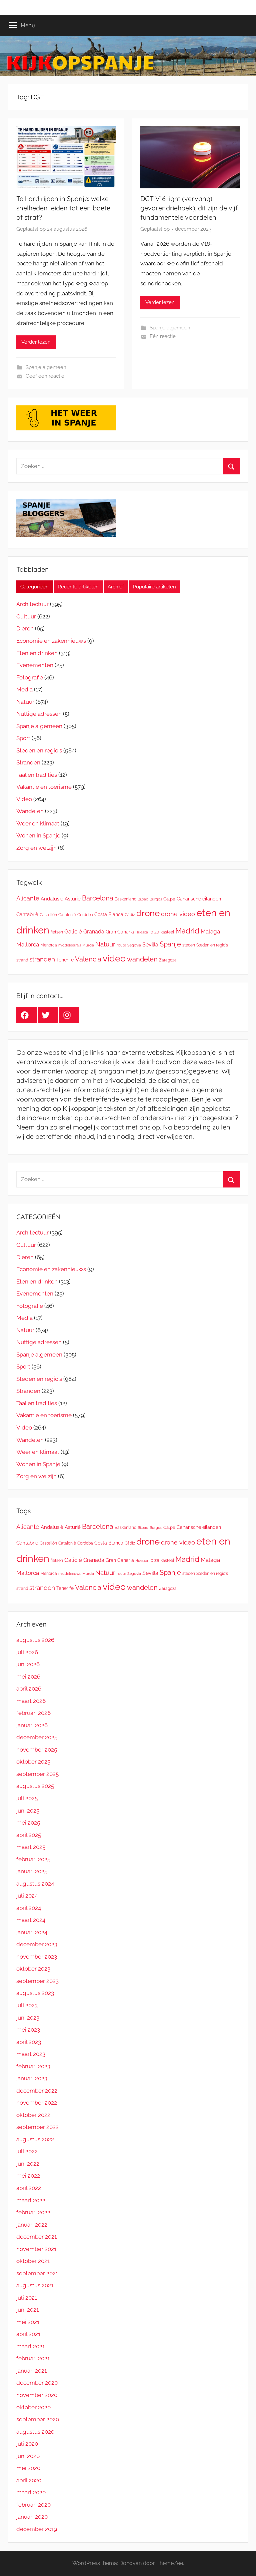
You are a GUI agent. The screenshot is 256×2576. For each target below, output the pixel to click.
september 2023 (37, 1981)
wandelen (142, 959)
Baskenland (125, 899)
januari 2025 (32, 1871)
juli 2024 (27, 1896)
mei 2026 (28, 1677)
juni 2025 (28, 1811)
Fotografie (30, 677)
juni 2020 (28, 2456)
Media (24, 689)
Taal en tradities (37, 775)
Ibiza (154, 932)
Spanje (170, 944)
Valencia (88, 959)
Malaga (210, 931)
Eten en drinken (37, 653)
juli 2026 (27, 1652)
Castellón (48, 915)
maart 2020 (31, 2492)
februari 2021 (33, 2358)
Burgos (156, 899)
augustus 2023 (35, 1993)
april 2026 (29, 1689)
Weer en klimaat (38, 823)
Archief (116, 587)
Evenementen (35, 665)
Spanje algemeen (46, 367)
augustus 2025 (35, 1786)
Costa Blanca (109, 914)
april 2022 (29, 2188)
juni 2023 (28, 2018)
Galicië (73, 931)
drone (148, 913)
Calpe (169, 899)
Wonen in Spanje (38, 835)
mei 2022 (28, 2176)
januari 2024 (32, 1932)
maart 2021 (30, 2346)
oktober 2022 (33, 2115)
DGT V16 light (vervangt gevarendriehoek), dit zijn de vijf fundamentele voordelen (189, 208)
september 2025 (37, 1774)
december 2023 (37, 1944)
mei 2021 (28, 2322)
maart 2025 (31, 1847)
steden (189, 945)
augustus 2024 (35, 1884)
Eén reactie (163, 336)
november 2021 (36, 2249)
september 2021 (37, 2273)
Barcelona (98, 898)
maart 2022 (31, 2200)
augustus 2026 (35, 1640)
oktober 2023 (33, 1969)
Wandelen (30, 811)
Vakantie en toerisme (44, 787)
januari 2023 (32, 2078)
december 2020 (37, 2383)
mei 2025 (28, 1823)
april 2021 (28, 2334)
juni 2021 (27, 2310)
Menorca (49, 945)
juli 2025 (27, 1798)
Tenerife (65, 960)
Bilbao (143, 899)
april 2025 (29, 1835)
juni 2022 (28, 2164)
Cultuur (26, 616)
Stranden (28, 762)
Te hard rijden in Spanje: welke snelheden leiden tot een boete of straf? (63, 208)
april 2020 (29, 2480)
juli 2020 (27, 2444)
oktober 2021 (33, 2261)
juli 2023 (27, 2005)
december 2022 (37, 2091)
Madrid (187, 931)
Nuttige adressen (39, 714)
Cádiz (130, 915)
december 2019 (37, 2529)
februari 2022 (33, 2212)
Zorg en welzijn (36, 848)
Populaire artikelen (154, 587)
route (121, 945)
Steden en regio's (39, 750)
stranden (42, 959)
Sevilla (150, 945)
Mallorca (28, 944)
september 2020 (38, 2419)
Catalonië (67, 915)
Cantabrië (27, 914)
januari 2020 (32, 2517)
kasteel (167, 932)
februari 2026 (33, 1713)
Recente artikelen (78, 587)
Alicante (28, 898)
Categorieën (34, 587)
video (114, 958)
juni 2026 (28, 1664)
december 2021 (36, 2237)
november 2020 (37, 2395)
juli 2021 (27, 2298)
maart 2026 (31, 1701)
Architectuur (32, 604)
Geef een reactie (45, 376)
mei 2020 (28, 2468)
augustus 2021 (35, 2285)
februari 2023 (33, 2066)
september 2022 (37, 2127)
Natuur (25, 702)
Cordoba (85, 915)
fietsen (57, 932)
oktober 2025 (33, 1762)
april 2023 (29, 2042)
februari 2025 (33, 1859)
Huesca (142, 932)
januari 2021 (31, 2371)
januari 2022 (32, 2225)
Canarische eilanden (199, 899)
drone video (178, 914)
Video (24, 799)
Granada (94, 932)
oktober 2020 (33, 2407)
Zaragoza (168, 960)
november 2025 (37, 1750)
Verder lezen (36, 342)
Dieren (25, 628)
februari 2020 (33, 2505)
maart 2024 (31, 1920)
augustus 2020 (35, 2432)
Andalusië (52, 899)
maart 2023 (31, 2054)
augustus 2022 (35, 2139)
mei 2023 (28, 2030)
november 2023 (37, 1957)
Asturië (73, 899)
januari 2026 (32, 1725)
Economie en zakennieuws (51, 641)
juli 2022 (27, 2151)
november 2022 (37, 2103)
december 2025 (37, 1737)
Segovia (134, 945)
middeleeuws (70, 945)
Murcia (88, 945)
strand (22, 960)
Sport (23, 738)
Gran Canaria (120, 932)
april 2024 (29, 1908)
